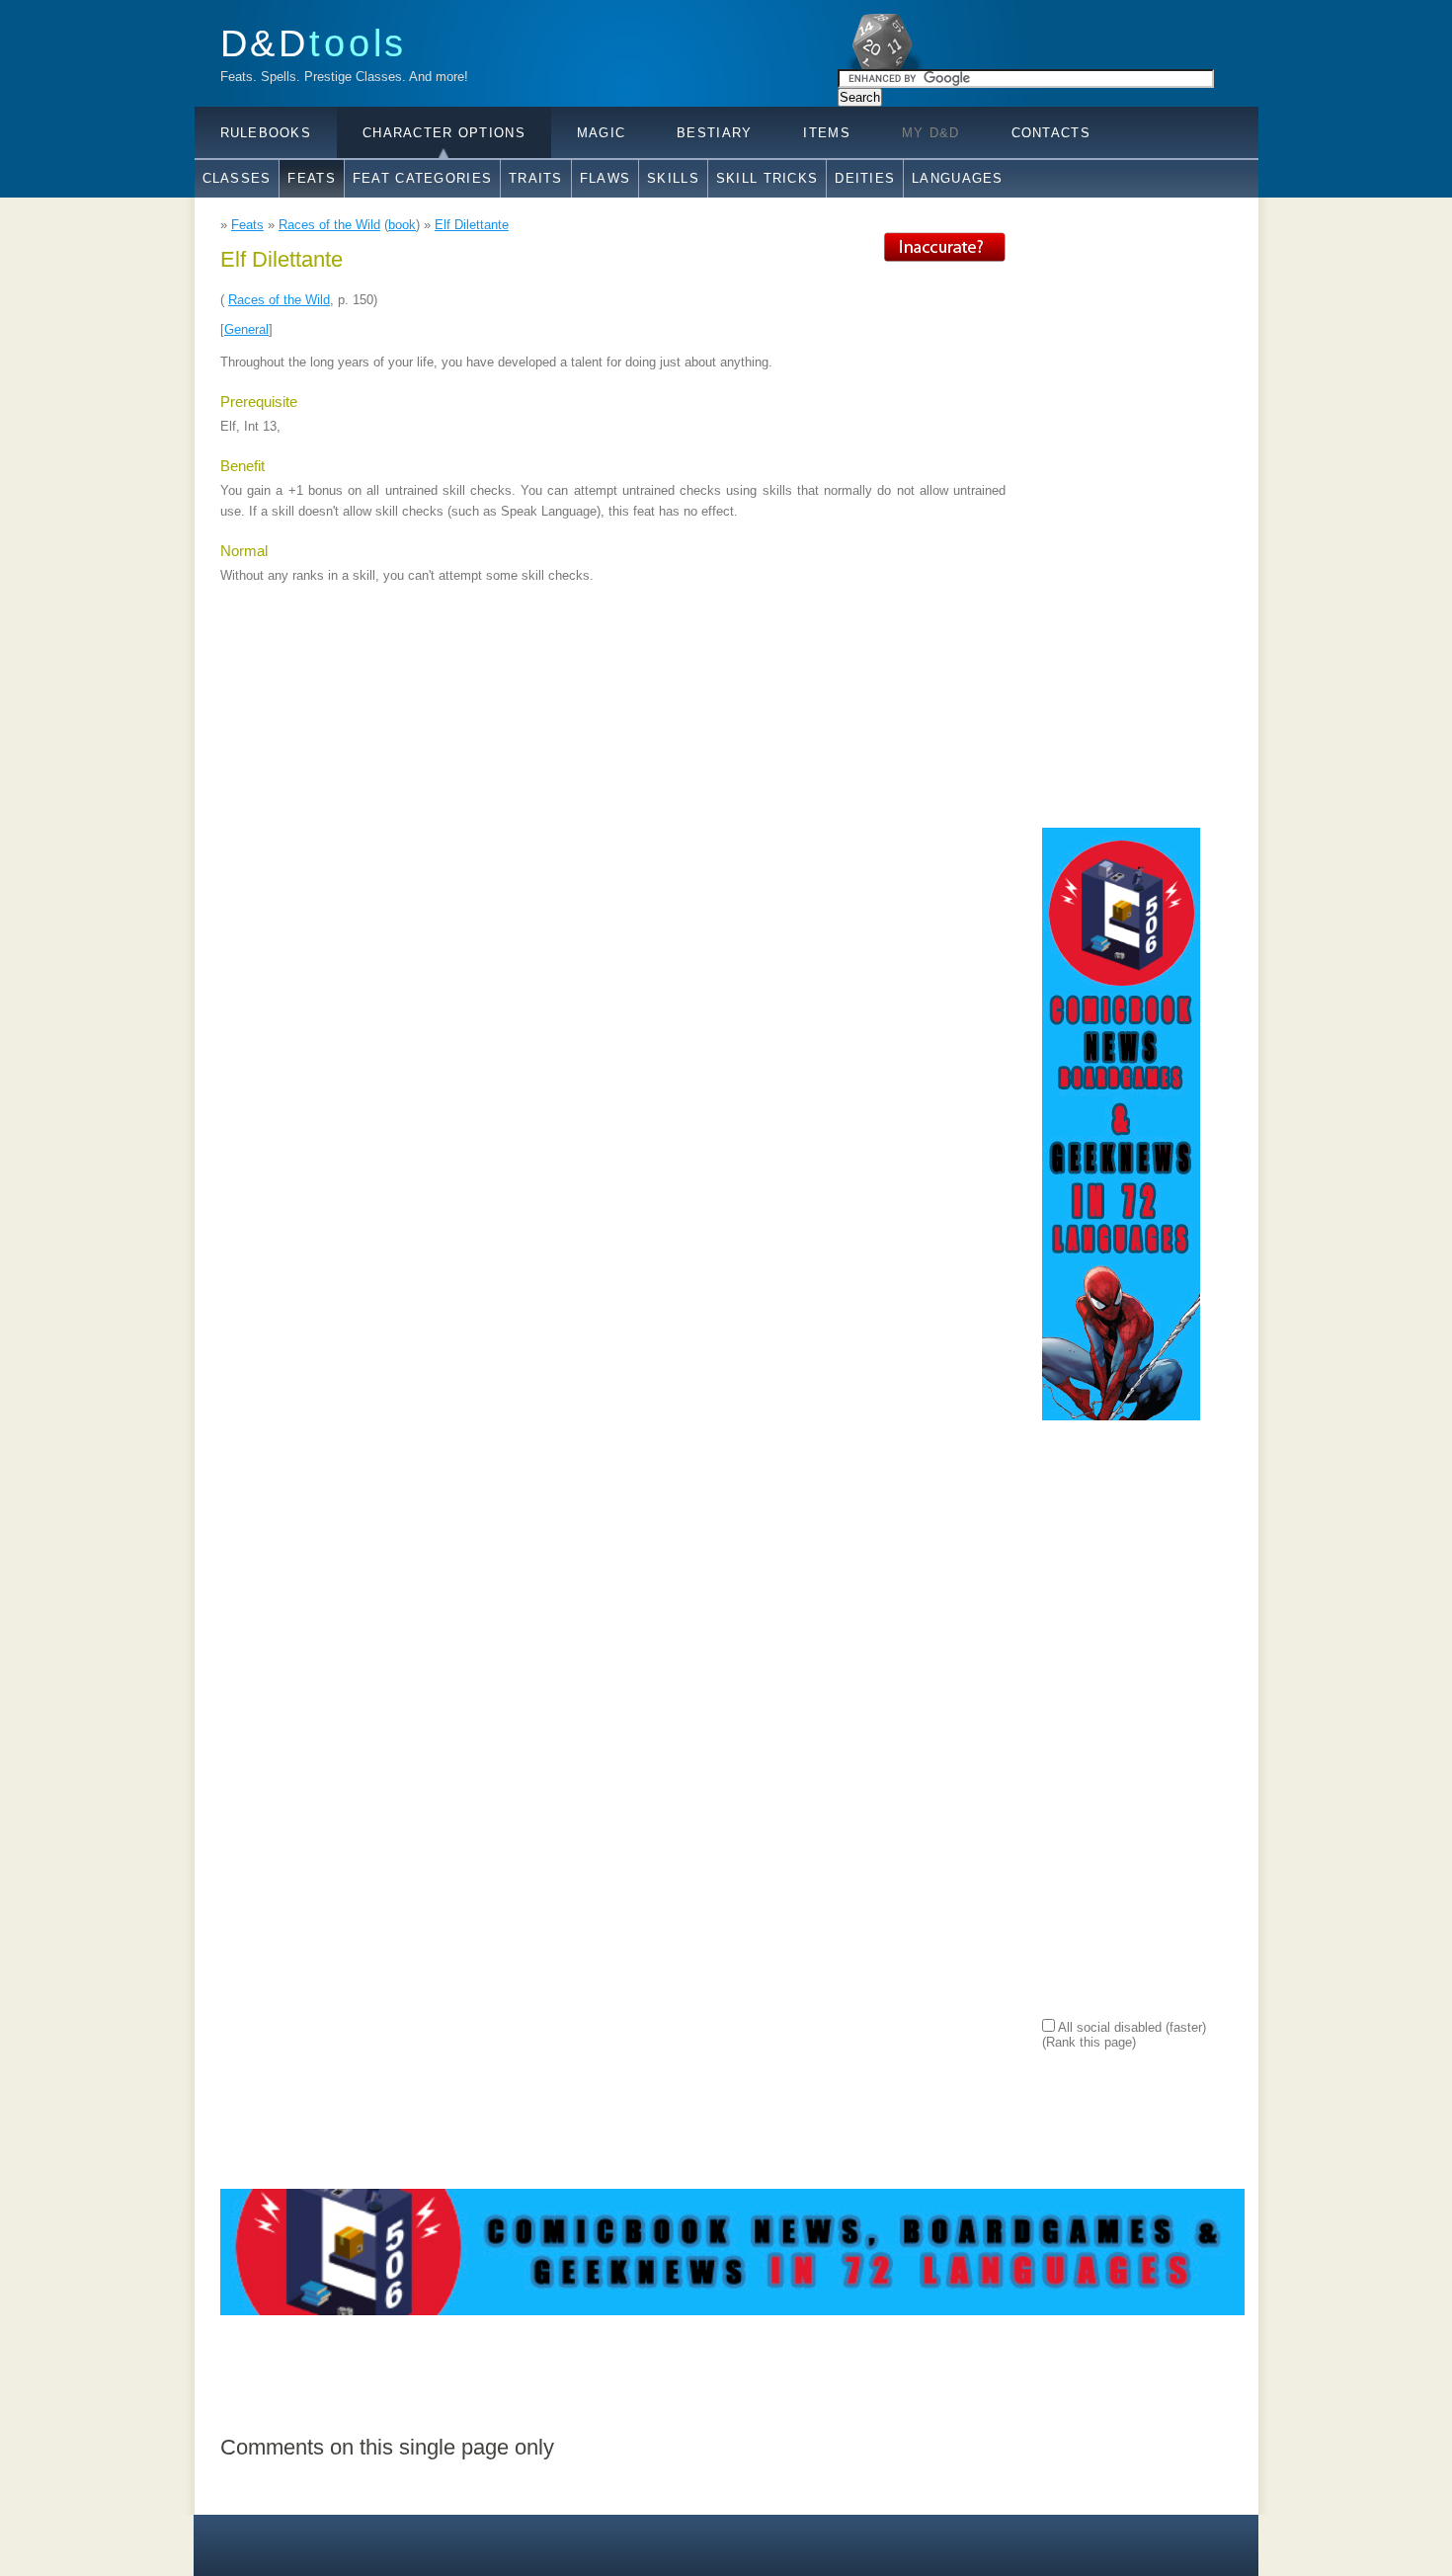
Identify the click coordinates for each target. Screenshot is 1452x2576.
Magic (601, 133)
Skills (673, 178)
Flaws (605, 178)
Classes (237, 178)
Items (826, 133)
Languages (958, 178)
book (402, 225)
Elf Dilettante (472, 225)
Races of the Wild (329, 225)
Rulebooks (266, 133)
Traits (536, 178)
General (246, 329)
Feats (311, 178)
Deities (865, 178)
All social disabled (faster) (1130, 2027)
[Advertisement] (1121, 528)
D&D (314, 43)
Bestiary (714, 133)
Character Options (444, 133)
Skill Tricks (767, 178)
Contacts (1051, 133)
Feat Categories (422, 178)
